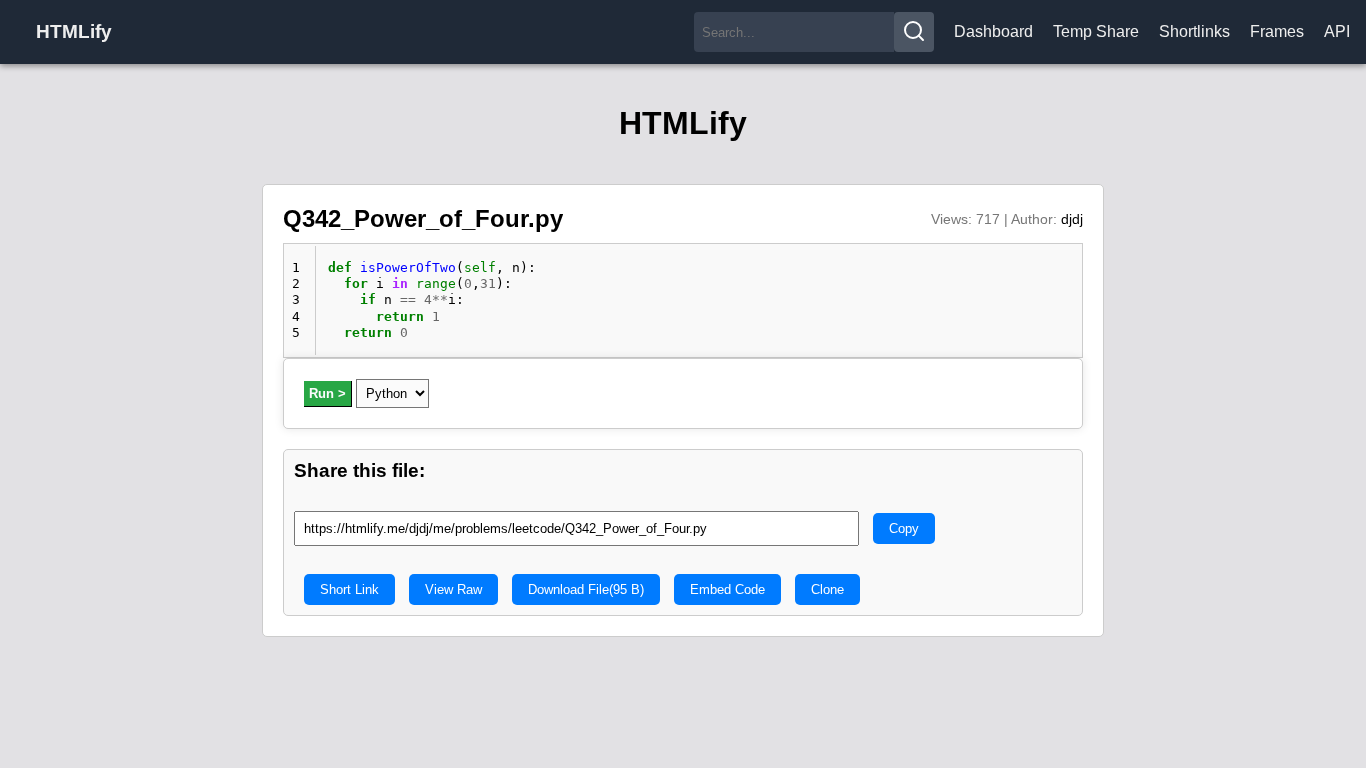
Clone (827, 589)
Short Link (349, 589)
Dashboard (993, 31)
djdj (1072, 219)
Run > (327, 393)
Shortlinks (1194, 31)
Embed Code (727, 589)
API (1337, 31)
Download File (586, 589)
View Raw (453, 589)
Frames (1277, 31)
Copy (904, 528)
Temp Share (1096, 31)
